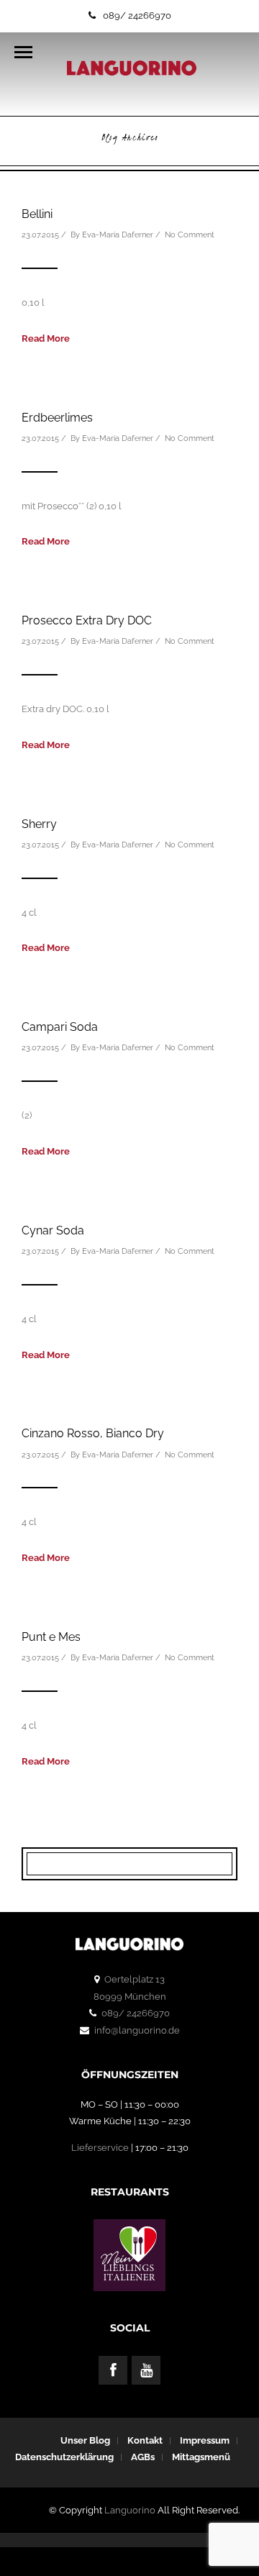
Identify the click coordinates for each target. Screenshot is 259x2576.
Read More (46, 338)
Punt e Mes (51, 1637)
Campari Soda (60, 1027)
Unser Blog (85, 2440)
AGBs (143, 2457)
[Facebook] (113, 2370)
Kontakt (145, 2440)
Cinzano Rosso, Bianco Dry (93, 1433)
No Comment (190, 235)
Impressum (205, 2440)
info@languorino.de (137, 2030)
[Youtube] (146, 2370)
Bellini (37, 214)
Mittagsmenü (201, 2457)
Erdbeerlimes (57, 418)
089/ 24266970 (137, 15)
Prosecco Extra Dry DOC (87, 620)
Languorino (130, 2510)
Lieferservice (100, 2148)
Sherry (39, 824)
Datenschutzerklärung (64, 2457)
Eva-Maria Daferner (118, 235)
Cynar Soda (53, 1230)
